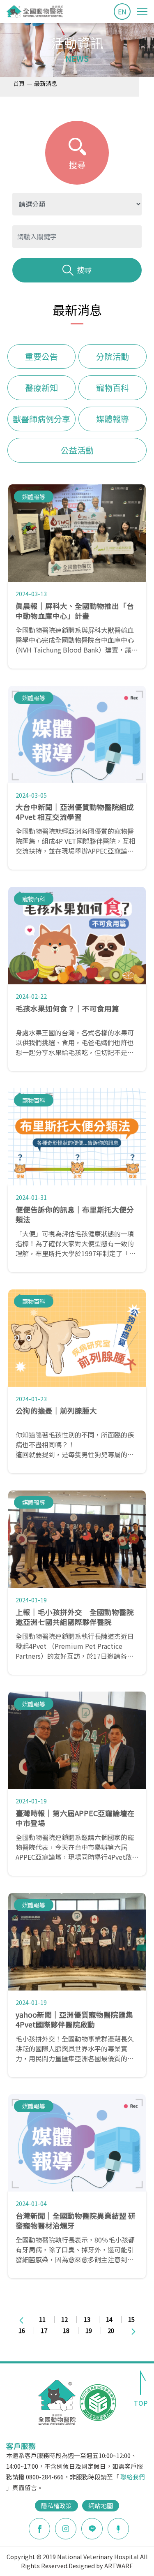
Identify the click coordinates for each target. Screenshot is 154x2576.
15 (131, 2319)
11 (42, 2319)
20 (111, 2330)
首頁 (19, 83)
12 (64, 2319)
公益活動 (77, 450)
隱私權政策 (56, 2505)
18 (66, 2330)
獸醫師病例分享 (41, 419)
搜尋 (84, 270)
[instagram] (66, 2529)
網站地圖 (101, 2505)
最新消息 (46, 83)
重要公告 (41, 356)
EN (122, 12)
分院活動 (113, 356)
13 (87, 2319)
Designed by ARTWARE (101, 2566)
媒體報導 (113, 419)
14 (109, 2319)
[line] (92, 2529)
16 (22, 2330)
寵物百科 (113, 388)
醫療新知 (41, 388)
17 (44, 2330)
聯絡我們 (133, 2477)
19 (89, 2330)
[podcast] (118, 2527)
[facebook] (39, 2529)
